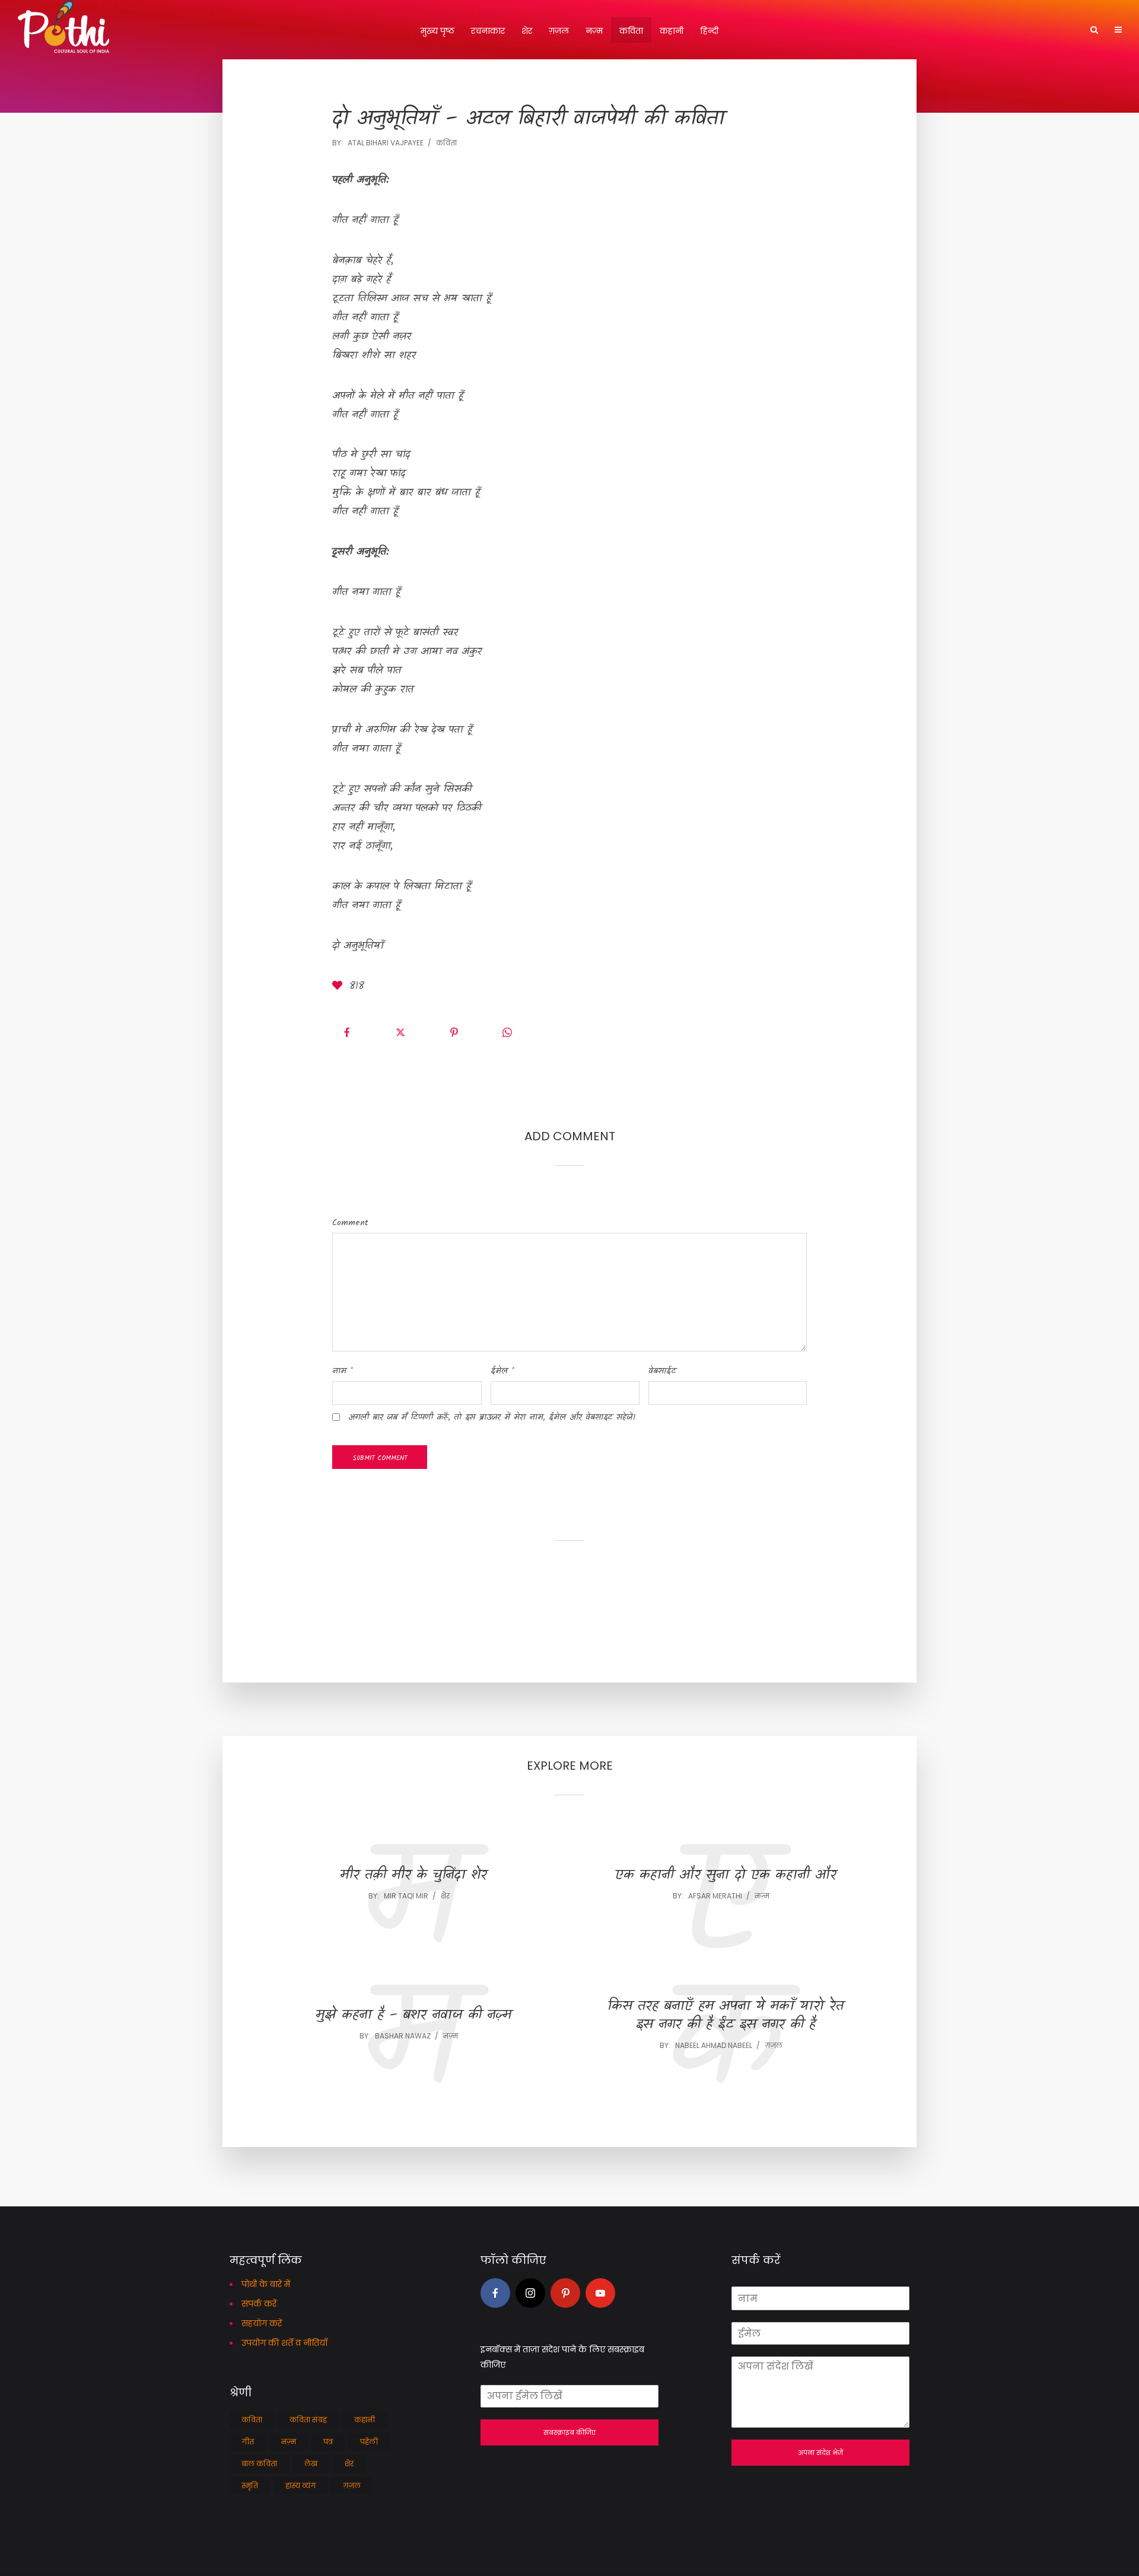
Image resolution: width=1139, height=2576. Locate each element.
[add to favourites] (339, 987)
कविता (631, 31)
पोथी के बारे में (266, 2284)
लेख (311, 2464)
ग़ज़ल (559, 31)
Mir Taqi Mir (406, 1896)
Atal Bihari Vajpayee (386, 143)
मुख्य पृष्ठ (438, 31)
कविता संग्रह (308, 2420)
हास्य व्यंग (300, 2486)
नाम (343, 1371)
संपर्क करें (259, 2304)
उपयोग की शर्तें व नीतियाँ (284, 2343)
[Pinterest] (565, 2293)
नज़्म (594, 31)
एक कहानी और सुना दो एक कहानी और (726, 1876)
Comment (350, 1223)
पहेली (369, 2442)
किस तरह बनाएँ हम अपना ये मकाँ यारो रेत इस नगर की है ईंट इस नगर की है (726, 2016)
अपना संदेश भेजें (820, 2453)
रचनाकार (488, 31)
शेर (527, 31)
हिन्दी (709, 31)
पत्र (328, 2442)
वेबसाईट (662, 1371)
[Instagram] (530, 2293)
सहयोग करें (262, 2323)
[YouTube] (600, 2293)
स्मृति (250, 2486)
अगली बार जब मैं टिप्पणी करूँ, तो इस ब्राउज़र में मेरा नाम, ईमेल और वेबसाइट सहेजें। (492, 1417)
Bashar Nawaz (403, 2036)
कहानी (672, 31)
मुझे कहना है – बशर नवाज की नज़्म (413, 2016)
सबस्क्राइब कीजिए (569, 2432)
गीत (248, 2442)
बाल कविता (259, 2464)
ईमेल (502, 1371)
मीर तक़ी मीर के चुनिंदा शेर (413, 1876)
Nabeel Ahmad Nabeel (714, 2045)
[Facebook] (495, 2293)
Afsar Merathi (715, 1896)
